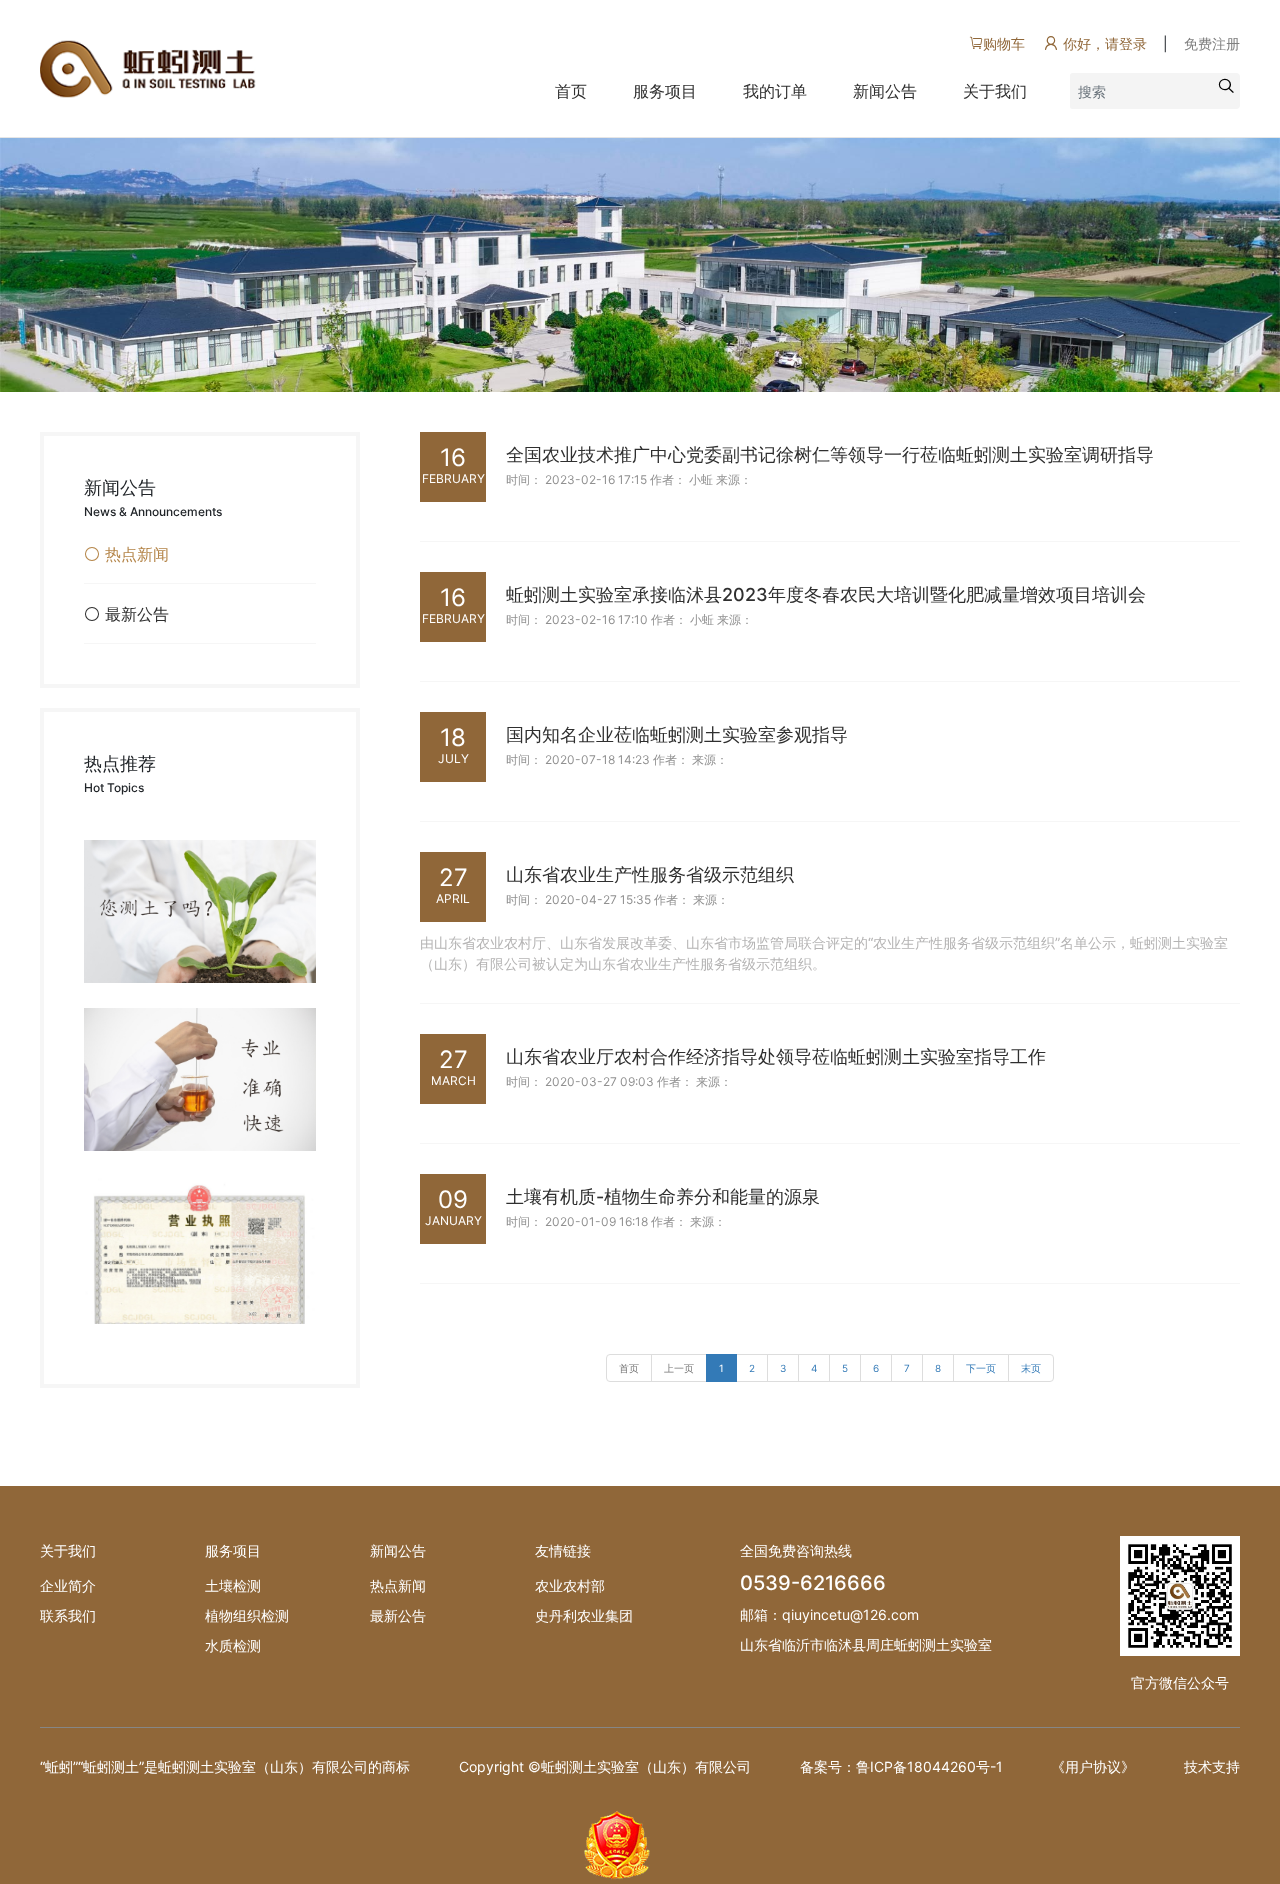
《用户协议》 (1093, 1766)
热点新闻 (398, 1585)
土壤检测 (233, 1585)
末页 (1031, 1368)
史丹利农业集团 (584, 1615)
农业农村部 (570, 1585)
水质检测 (233, 1645)
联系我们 (68, 1615)
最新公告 (398, 1615)
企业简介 (68, 1585)
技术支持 (1212, 1766)
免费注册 (1212, 43)
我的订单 (775, 91)
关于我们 (995, 91)
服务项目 (665, 91)
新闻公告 (885, 91)
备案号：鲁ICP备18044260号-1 (901, 1766)
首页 (571, 91)
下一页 (981, 1368)
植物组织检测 (247, 1615)
